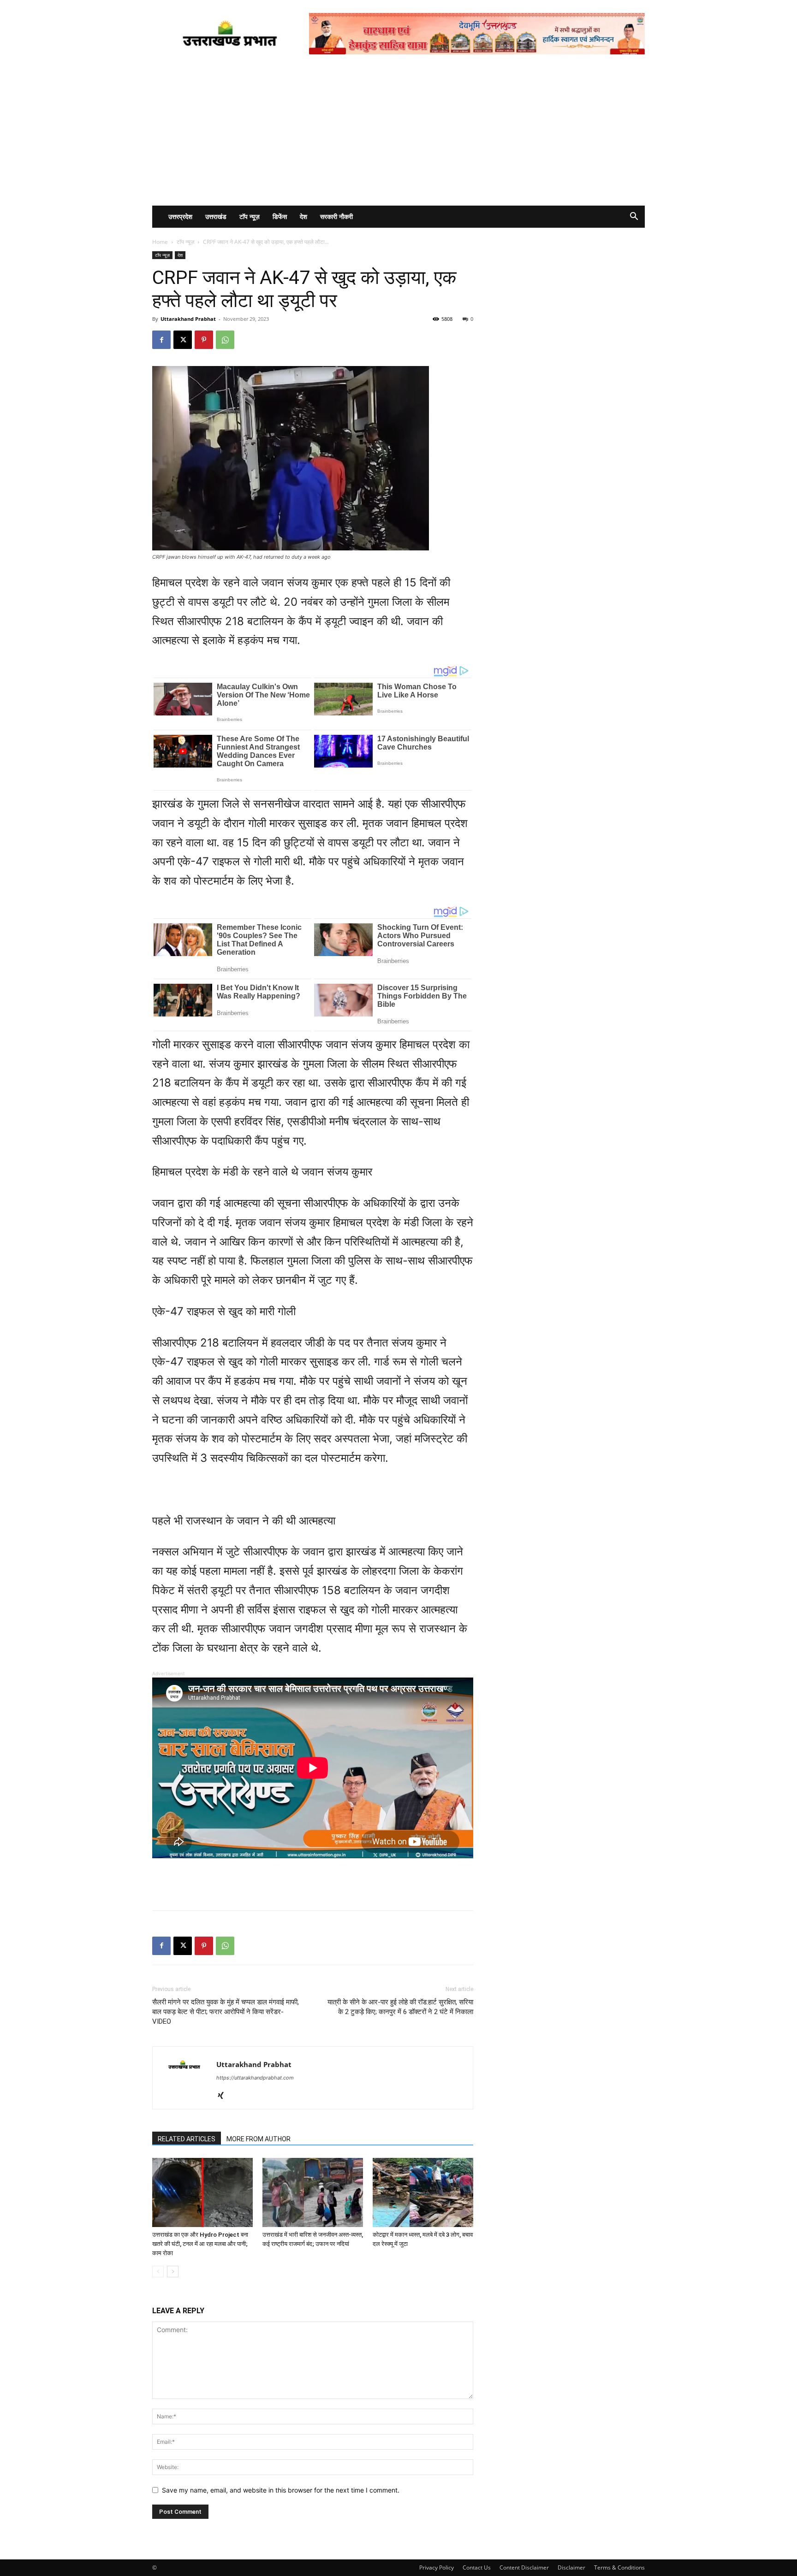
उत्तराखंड (216, 216)
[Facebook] (161, 340)
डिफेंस (280, 216)
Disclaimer (571, 2567)
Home (160, 242)
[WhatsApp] (225, 340)
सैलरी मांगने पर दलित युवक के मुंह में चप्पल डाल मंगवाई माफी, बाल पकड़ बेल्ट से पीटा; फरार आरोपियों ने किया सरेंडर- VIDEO (226, 2012)
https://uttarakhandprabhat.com (255, 2078)
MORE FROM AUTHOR (259, 2139)
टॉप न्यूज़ (250, 216)
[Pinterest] (204, 340)
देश (303, 216)
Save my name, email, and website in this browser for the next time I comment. (281, 2490)
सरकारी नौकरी (336, 216)
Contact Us (477, 2567)
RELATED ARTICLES (187, 2139)
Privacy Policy (437, 2567)
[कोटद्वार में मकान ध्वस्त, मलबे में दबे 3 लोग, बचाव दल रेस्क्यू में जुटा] (423, 2192)
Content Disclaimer (524, 2567)
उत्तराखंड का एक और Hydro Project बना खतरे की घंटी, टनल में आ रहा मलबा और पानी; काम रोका (200, 2244)
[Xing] (224, 2096)
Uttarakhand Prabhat (188, 319)
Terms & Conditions (619, 2567)
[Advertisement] (398, 136)
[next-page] (173, 2272)
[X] (183, 340)
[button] (634, 217)
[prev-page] (158, 2272)
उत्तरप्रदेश (180, 216)
